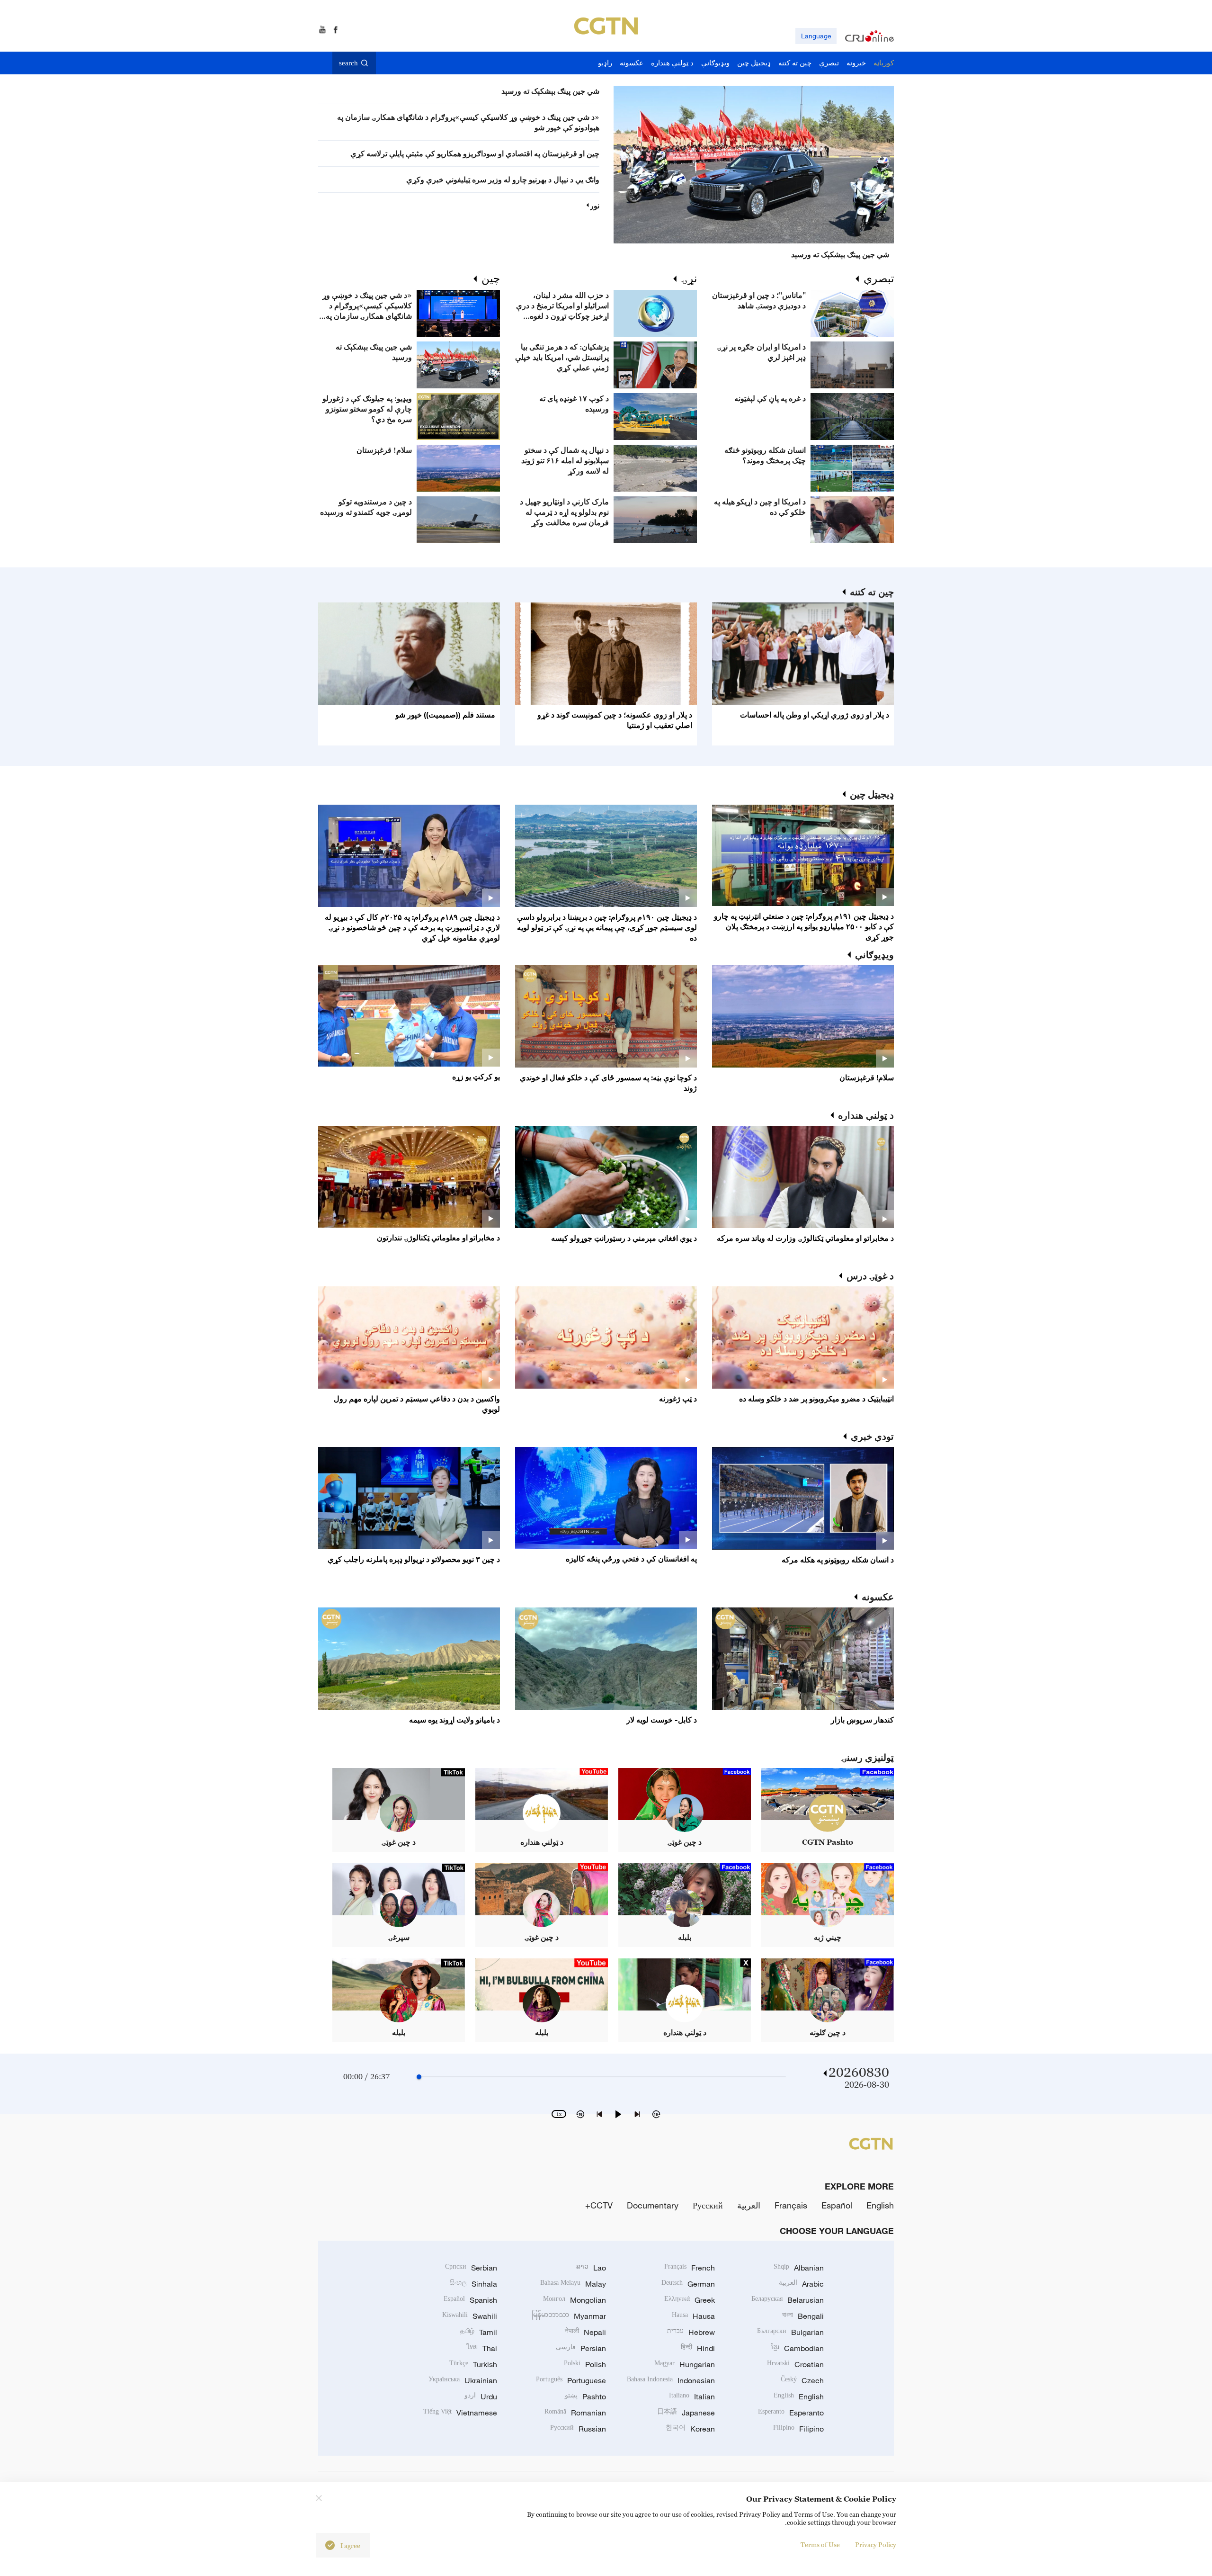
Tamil (479, 2332)
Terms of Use (820, 2545)
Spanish (470, 2300)
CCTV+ (599, 2205)
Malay (573, 2284)
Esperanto (791, 2413)
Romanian (575, 2413)
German (688, 2284)
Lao (591, 2268)
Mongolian (575, 2300)
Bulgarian (790, 2332)
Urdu (481, 2396)
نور (595, 206)
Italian (692, 2396)
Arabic (801, 2284)
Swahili (470, 2316)
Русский (708, 2205)
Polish (585, 2364)
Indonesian (671, 2380)
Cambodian (798, 2348)
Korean (690, 2429)
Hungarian (685, 2364)
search (348, 63)
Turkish (473, 2364)
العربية (749, 2205)
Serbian (471, 2268)
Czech (802, 2380)
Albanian (799, 2268)
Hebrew (691, 2332)
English (880, 2205)
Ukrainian (463, 2380)
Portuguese (571, 2380)
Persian (581, 2348)
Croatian (795, 2364)
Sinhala (473, 2284)
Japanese (686, 2413)
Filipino (798, 2429)
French (690, 2268)
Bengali (803, 2316)
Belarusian (788, 2300)
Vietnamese (460, 2413)
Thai (482, 2348)
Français (791, 2205)
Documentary (653, 2205)
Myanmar (569, 2316)
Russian (578, 2429)
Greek (690, 2300)
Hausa (693, 2316)
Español (837, 2205)
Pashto (585, 2396)
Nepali (585, 2332)
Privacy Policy (876, 2545)
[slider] (419, 2077)
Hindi (698, 2348)
